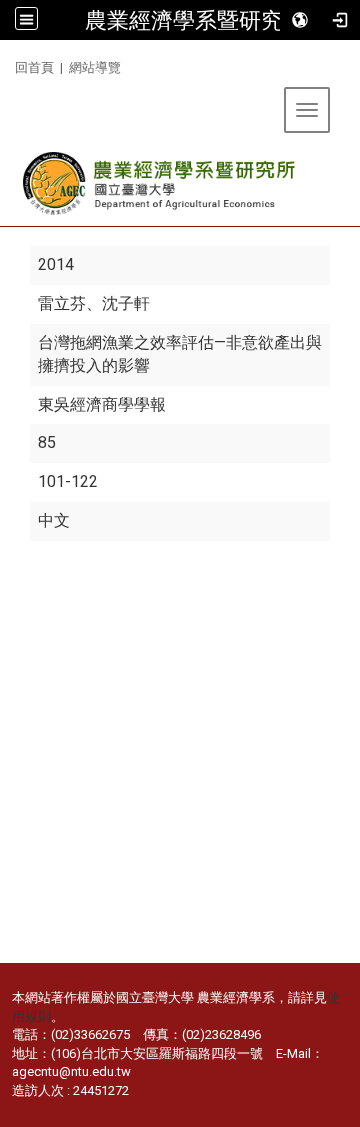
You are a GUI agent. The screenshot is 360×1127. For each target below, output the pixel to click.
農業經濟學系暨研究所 (195, 20)
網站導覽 (95, 67)
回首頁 (34, 67)
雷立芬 (62, 303)
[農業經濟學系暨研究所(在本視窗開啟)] (160, 183)
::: (7, 64)
